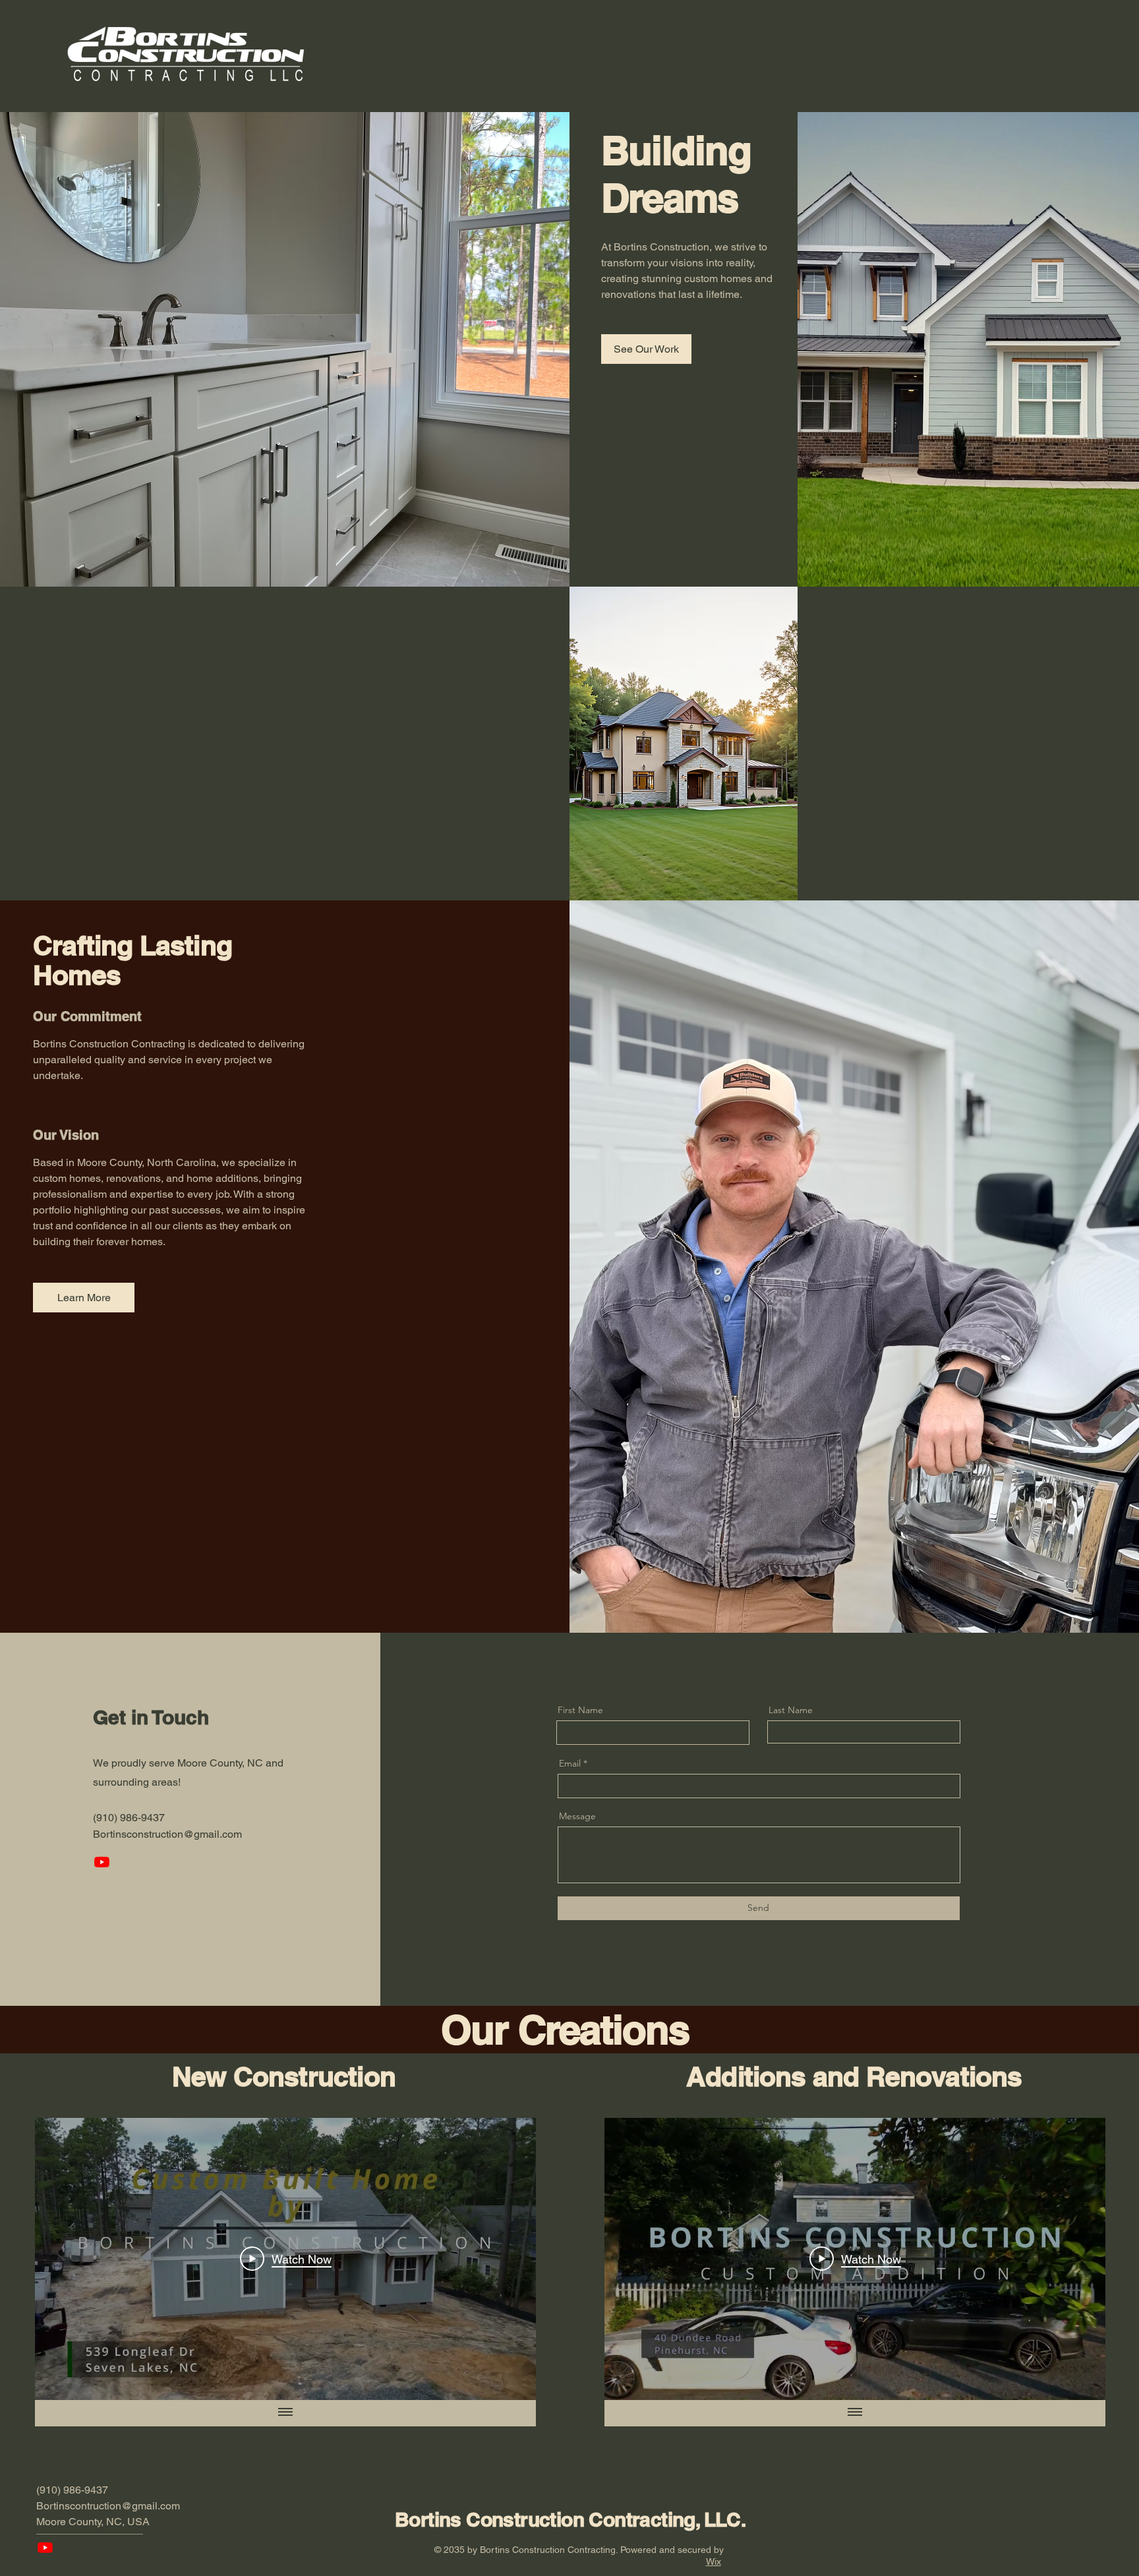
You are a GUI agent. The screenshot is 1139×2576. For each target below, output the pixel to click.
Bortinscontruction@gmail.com (108, 2506)
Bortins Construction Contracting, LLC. (570, 2519)
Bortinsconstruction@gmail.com (167, 1834)
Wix (714, 2561)
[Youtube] (102, 1862)
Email (570, 1763)
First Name (580, 1710)
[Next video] (509, 2259)
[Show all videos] (285, 2413)
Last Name (791, 1710)
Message (577, 1816)
